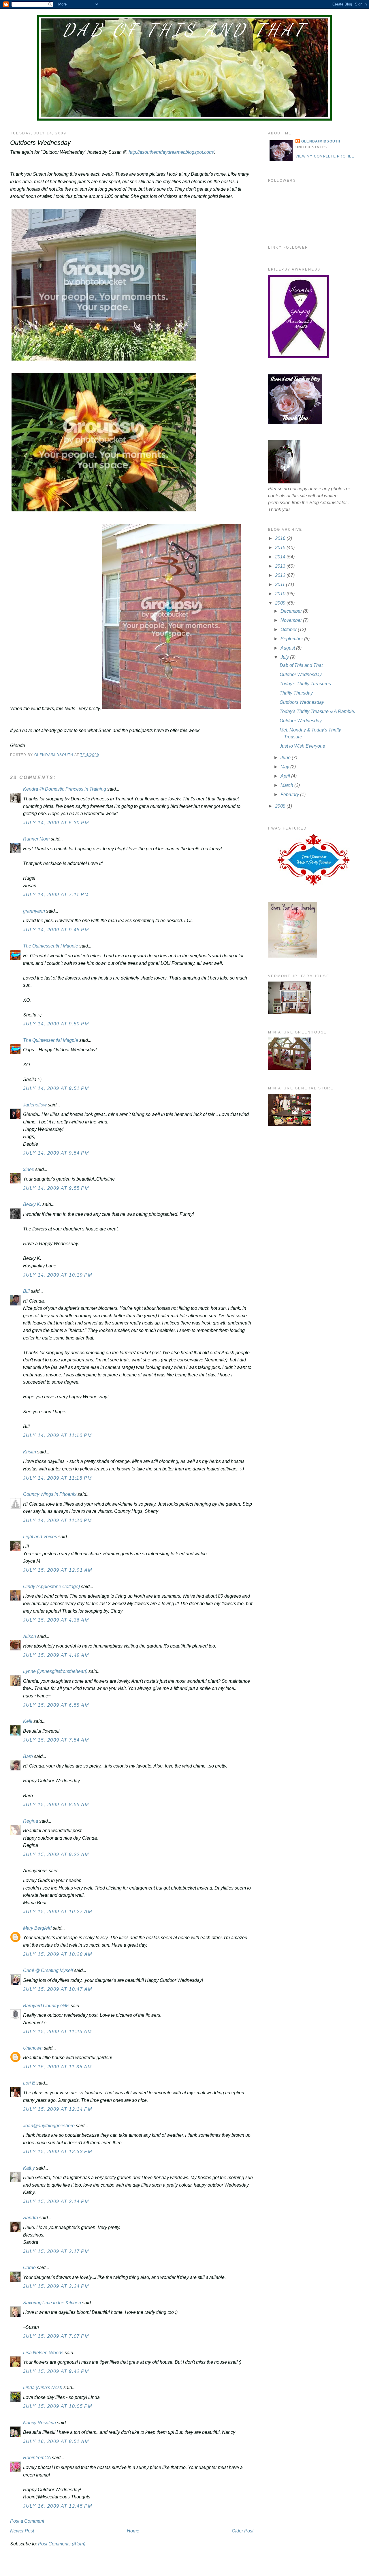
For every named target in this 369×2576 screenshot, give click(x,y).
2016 (281, 538)
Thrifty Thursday (296, 693)
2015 (281, 548)
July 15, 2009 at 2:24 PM (56, 2286)
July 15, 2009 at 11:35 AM (57, 2067)
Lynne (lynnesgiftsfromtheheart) (55, 1671)
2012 (281, 575)
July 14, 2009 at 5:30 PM (56, 823)
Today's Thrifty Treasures (305, 684)
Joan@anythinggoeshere (49, 2126)
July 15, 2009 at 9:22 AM (56, 1854)
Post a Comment (27, 2521)
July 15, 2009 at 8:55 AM (56, 1805)
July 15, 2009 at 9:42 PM (56, 2371)
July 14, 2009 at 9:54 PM (56, 1153)
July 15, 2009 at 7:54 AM (56, 1740)
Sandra (31, 2218)
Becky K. (32, 1204)
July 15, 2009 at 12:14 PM (58, 2109)
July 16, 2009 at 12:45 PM (58, 2506)
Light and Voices (40, 1537)
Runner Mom (36, 839)
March (287, 785)
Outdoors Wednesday (302, 702)
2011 (280, 585)
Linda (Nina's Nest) (43, 2388)
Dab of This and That (184, 30)
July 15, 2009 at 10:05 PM (58, 2406)
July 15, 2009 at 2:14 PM (56, 2201)
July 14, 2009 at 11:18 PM (57, 1478)
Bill (26, 1291)
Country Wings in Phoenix (50, 1494)
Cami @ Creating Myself (48, 1970)
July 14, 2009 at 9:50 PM (56, 1024)
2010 (281, 594)
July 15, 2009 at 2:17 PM (56, 2251)
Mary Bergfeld (37, 1928)
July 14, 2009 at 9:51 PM (56, 1088)
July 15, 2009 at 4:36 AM (56, 1620)
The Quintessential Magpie (51, 946)
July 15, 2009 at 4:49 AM (56, 1655)
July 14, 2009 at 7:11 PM (56, 895)
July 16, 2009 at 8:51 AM (56, 2441)
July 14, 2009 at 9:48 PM (56, 930)
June (286, 758)
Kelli (28, 1721)
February (290, 794)
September (292, 639)
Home (133, 2531)
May (285, 767)
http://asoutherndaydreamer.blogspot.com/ (171, 152)
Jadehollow (35, 1105)
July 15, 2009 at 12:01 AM (58, 1570)
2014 (281, 557)
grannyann (34, 911)
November (292, 620)
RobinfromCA (37, 2458)
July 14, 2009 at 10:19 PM (58, 1275)
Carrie (29, 2268)
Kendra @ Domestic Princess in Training (65, 789)
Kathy (29, 2168)
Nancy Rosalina (39, 2423)
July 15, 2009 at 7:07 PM (56, 2336)
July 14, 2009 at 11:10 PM (57, 1435)
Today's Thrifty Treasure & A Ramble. (317, 711)
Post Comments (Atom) (62, 2544)
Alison (30, 1636)
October (289, 630)
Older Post (243, 2531)
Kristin (30, 1452)
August (288, 648)
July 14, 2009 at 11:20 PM (57, 1520)
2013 (281, 566)
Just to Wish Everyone (302, 746)
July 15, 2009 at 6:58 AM (56, 1705)
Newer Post (22, 2531)
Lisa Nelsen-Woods (43, 2353)
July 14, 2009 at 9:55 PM (56, 1188)
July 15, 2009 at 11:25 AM (57, 2032)
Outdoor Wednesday (301, 675)
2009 (281, 603)
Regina (31, 1821)
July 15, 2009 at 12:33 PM (58, 2152)
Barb (29, 1756)
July (285, 657)
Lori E (29, 2083)
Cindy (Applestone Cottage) (51, 1587)
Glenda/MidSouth (321, 141)
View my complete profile (325, 156)
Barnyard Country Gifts (46, 2006)
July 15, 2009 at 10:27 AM (58, 1912)
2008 (281, 806)
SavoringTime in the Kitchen (52, 2303)
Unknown (33, 2048)
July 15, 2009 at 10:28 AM (58, 1954)
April (286, 776)
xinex (29, 1169)
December (292, 611)
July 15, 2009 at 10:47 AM (58, 1989)
